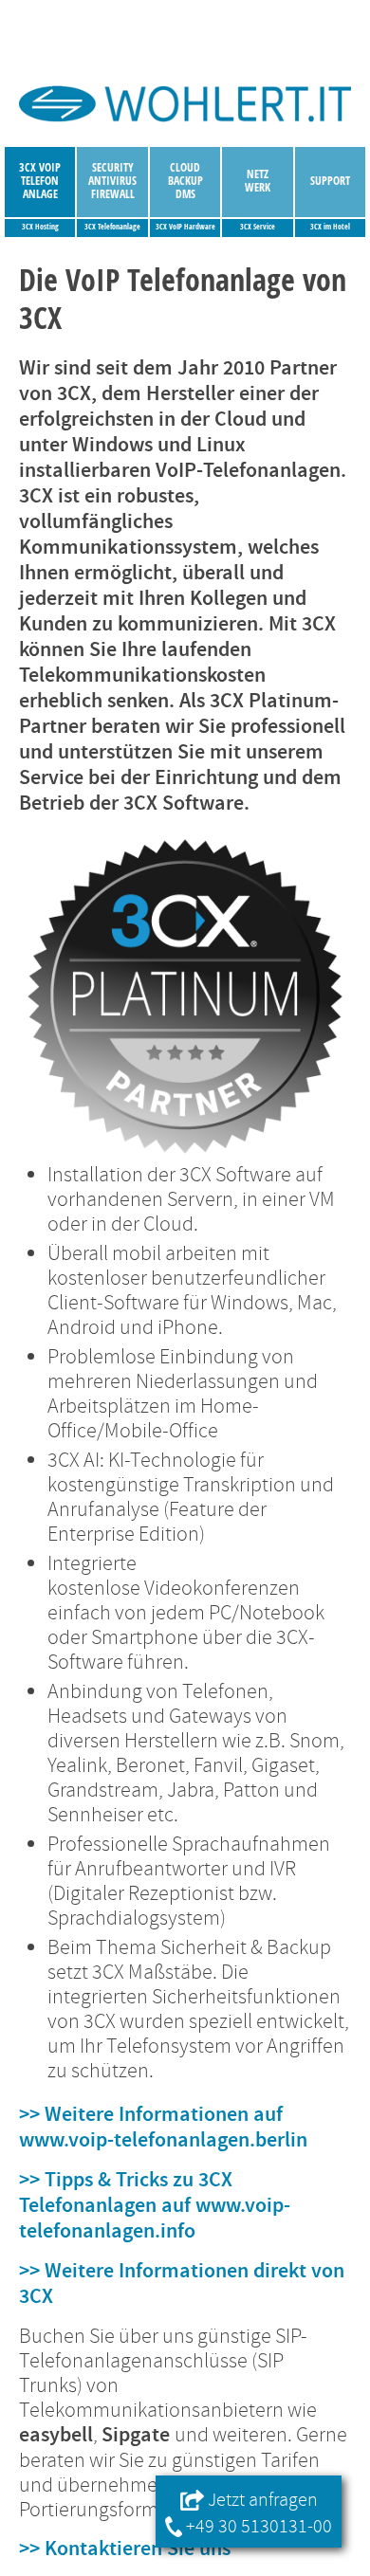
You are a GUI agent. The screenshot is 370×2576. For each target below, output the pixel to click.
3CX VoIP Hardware (185, 227)
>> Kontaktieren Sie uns (125, 2549)
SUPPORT (330, 181)
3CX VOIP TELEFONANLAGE (40, 181)
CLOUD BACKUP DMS (185, 181)
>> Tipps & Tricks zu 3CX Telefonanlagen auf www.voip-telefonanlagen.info (155, 2206)
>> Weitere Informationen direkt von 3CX (182, 2284)
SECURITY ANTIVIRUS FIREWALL (112, 181)
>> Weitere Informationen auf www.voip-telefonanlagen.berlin (163, 2128)
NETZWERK (258, 181)
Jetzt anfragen (261, 2500)
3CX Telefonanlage (112, 227)
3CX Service (258, 227)
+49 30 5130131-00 (257, 2526)
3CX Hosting (40, 227)
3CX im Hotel (330, 227)
